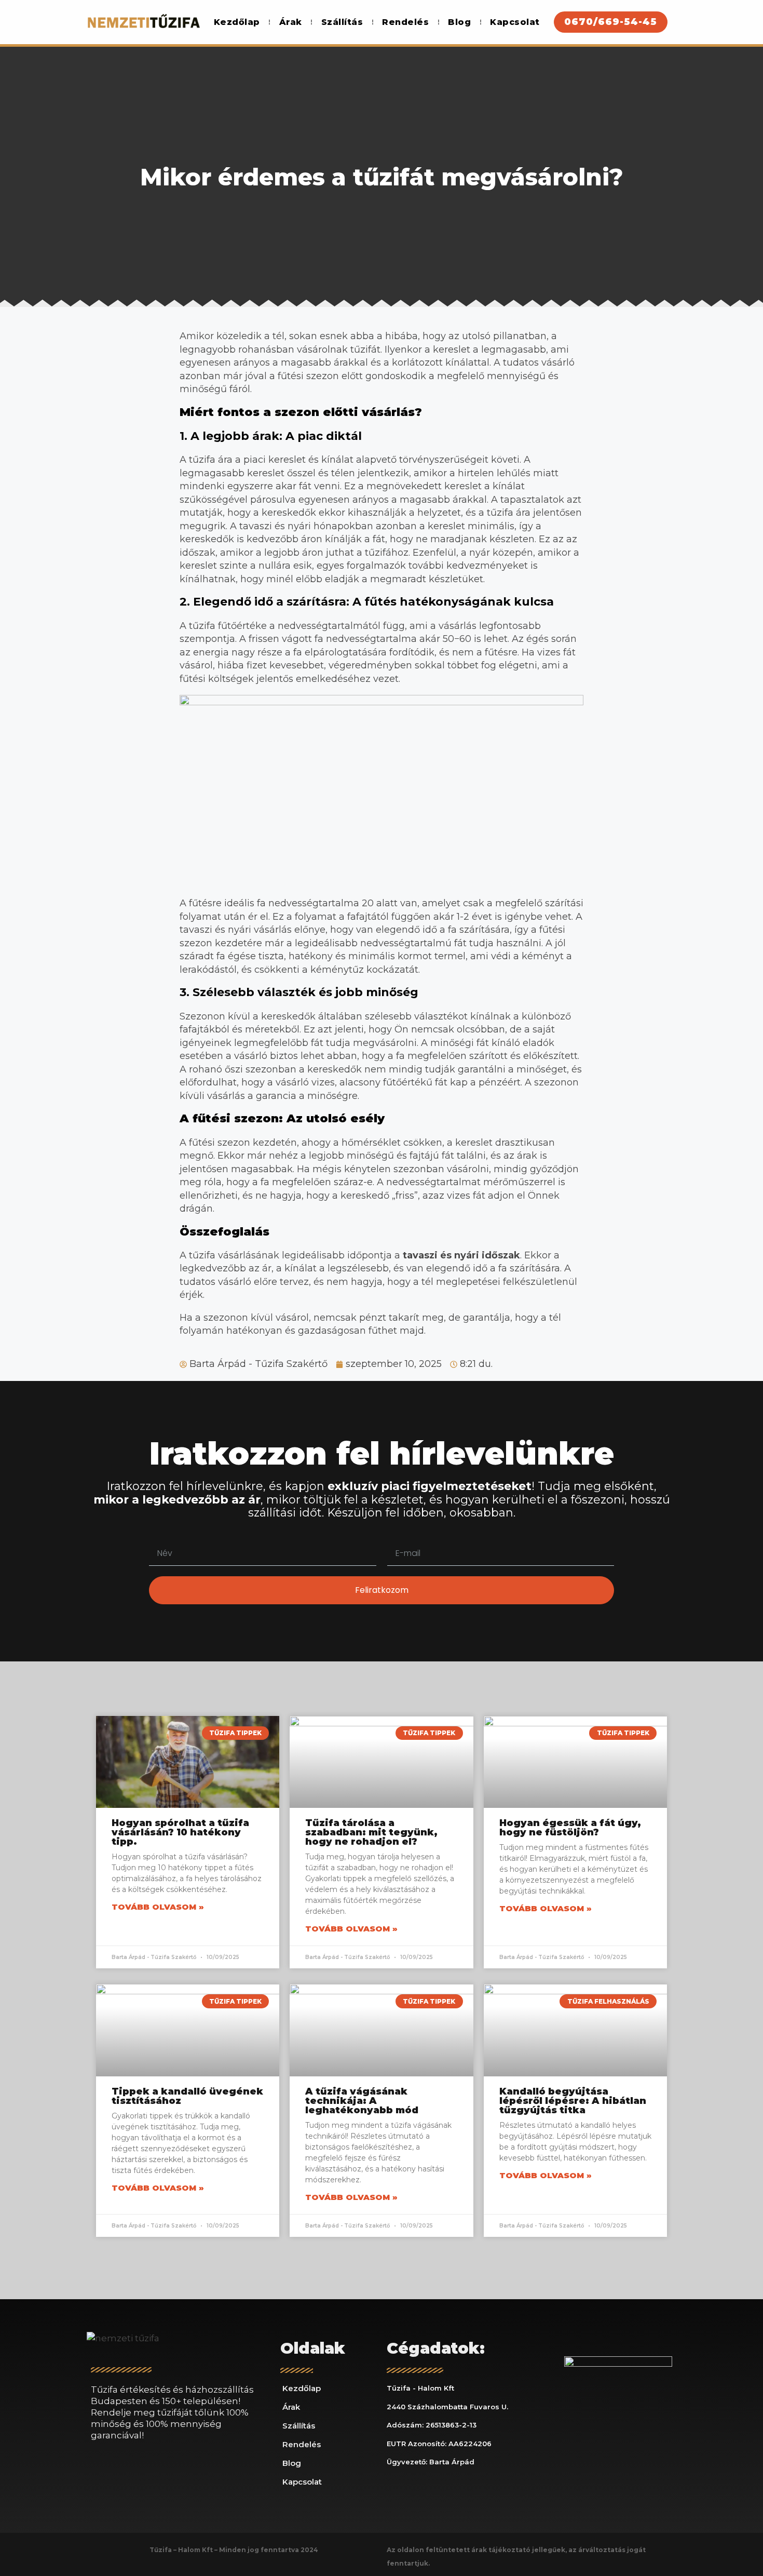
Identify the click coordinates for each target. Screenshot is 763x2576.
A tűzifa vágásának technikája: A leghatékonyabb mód (362, 2101)
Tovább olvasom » (158, 1907)
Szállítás (342, 22)
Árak (291, 22)
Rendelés (405, 22)
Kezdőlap (237, 22)
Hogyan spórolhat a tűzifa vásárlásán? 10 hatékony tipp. (180, 1832)
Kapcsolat (515, 22)
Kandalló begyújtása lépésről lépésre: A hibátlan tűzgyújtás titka (573, 2101)
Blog (459, 22)
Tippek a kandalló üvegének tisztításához (187, 2096)
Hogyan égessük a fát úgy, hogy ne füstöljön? (570, 1828)
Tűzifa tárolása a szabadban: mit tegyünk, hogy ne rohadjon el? (371, 1832)
